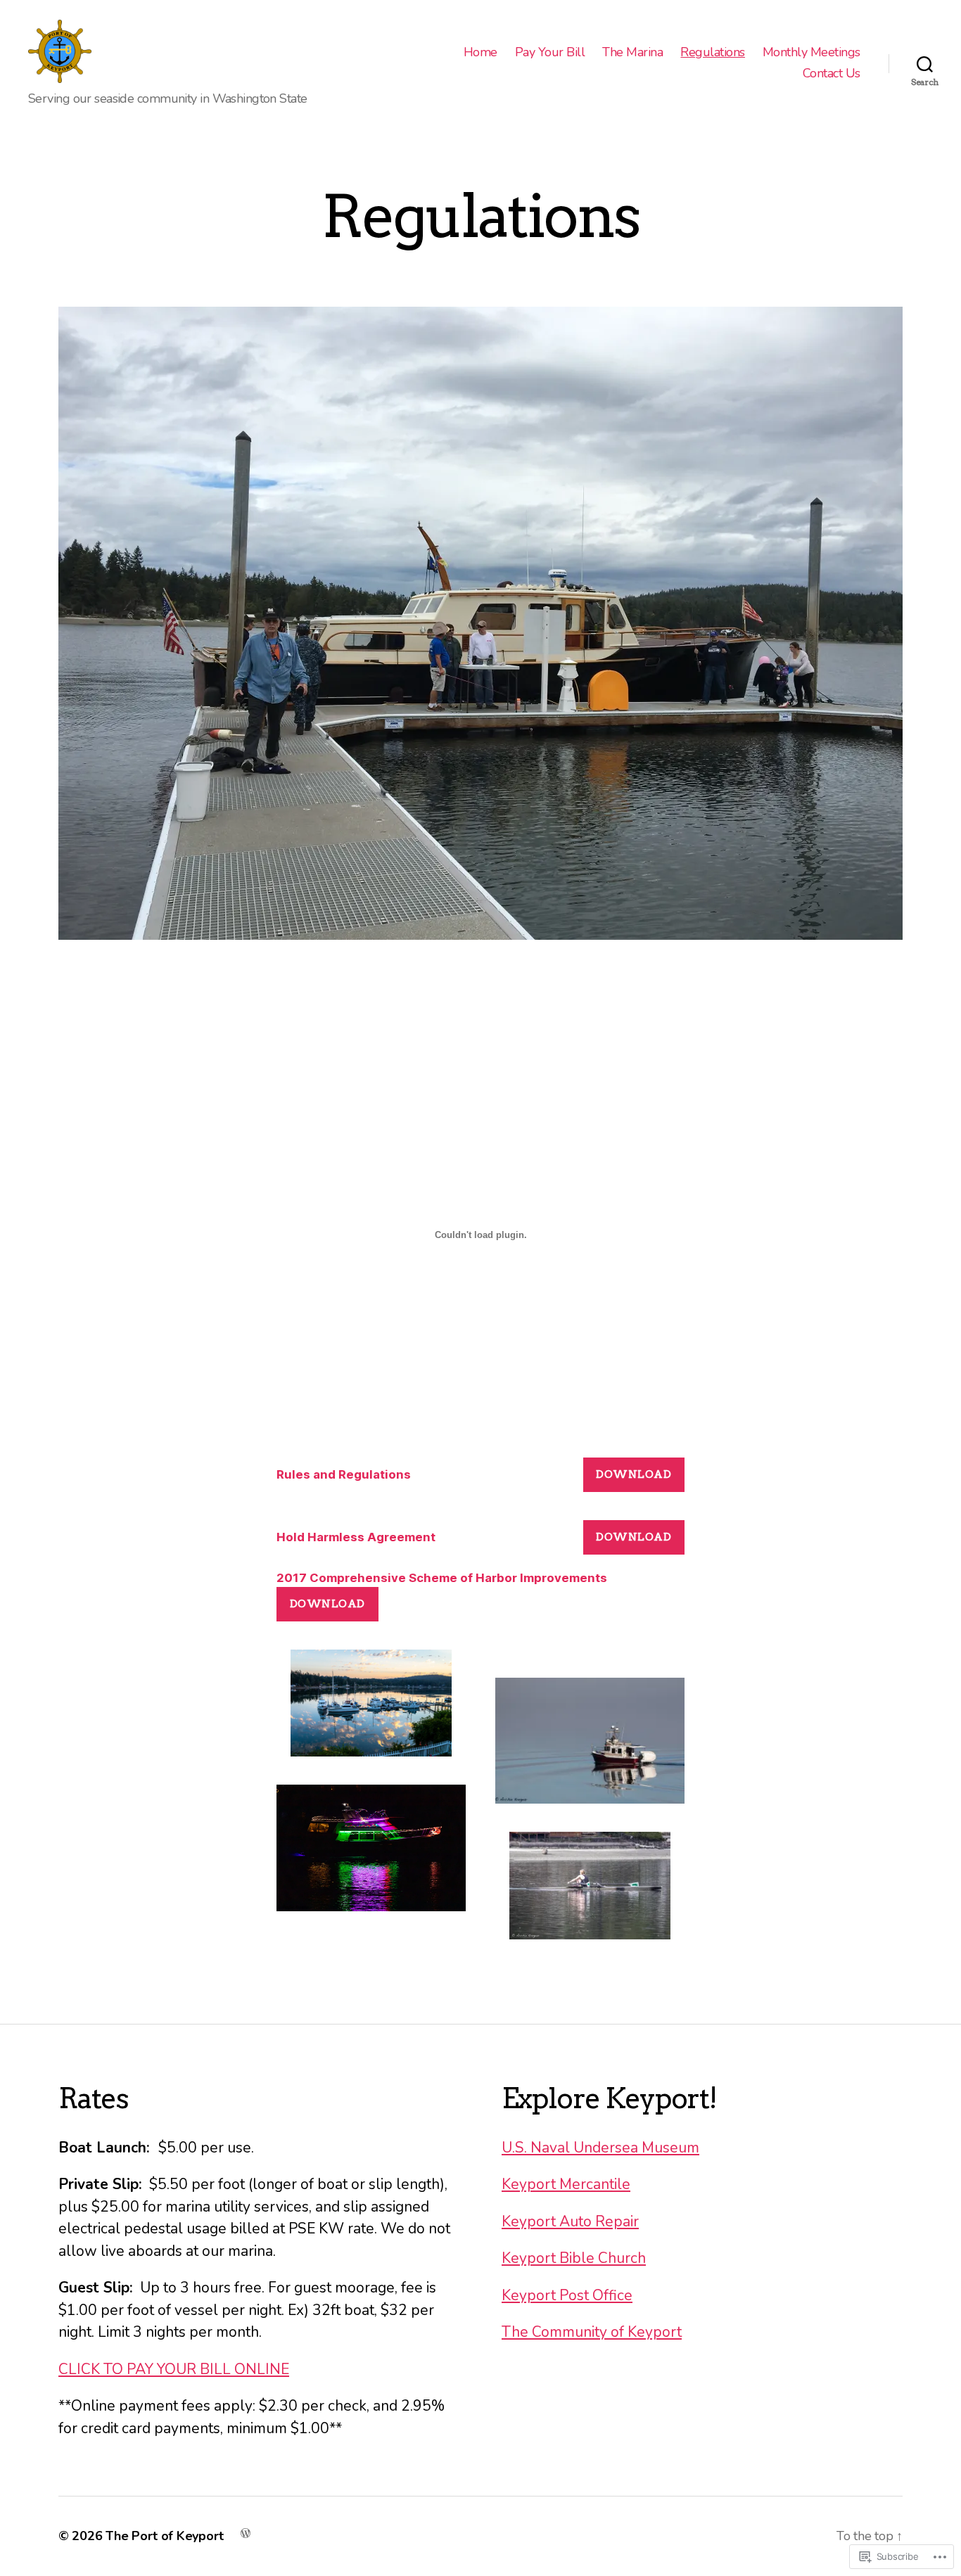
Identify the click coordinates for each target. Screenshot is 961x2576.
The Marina (632, 53)
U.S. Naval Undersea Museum (600, 2148)
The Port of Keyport (165, 2536)
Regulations (713, 53)
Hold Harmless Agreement (356, 1537)
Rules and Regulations (344, 1474)
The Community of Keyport (592, 2332)
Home (480, 53)
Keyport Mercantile (566, 2184)
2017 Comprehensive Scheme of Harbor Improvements (442, 1578)
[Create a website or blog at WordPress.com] (246, 2532)
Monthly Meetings (812, 53)
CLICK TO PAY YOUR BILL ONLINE (174, 2369)
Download (634, 1474)
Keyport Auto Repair (570, 2221)
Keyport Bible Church (574, 2258)
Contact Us (832, 74)
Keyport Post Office (567, 2295)
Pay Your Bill (550, 53)
